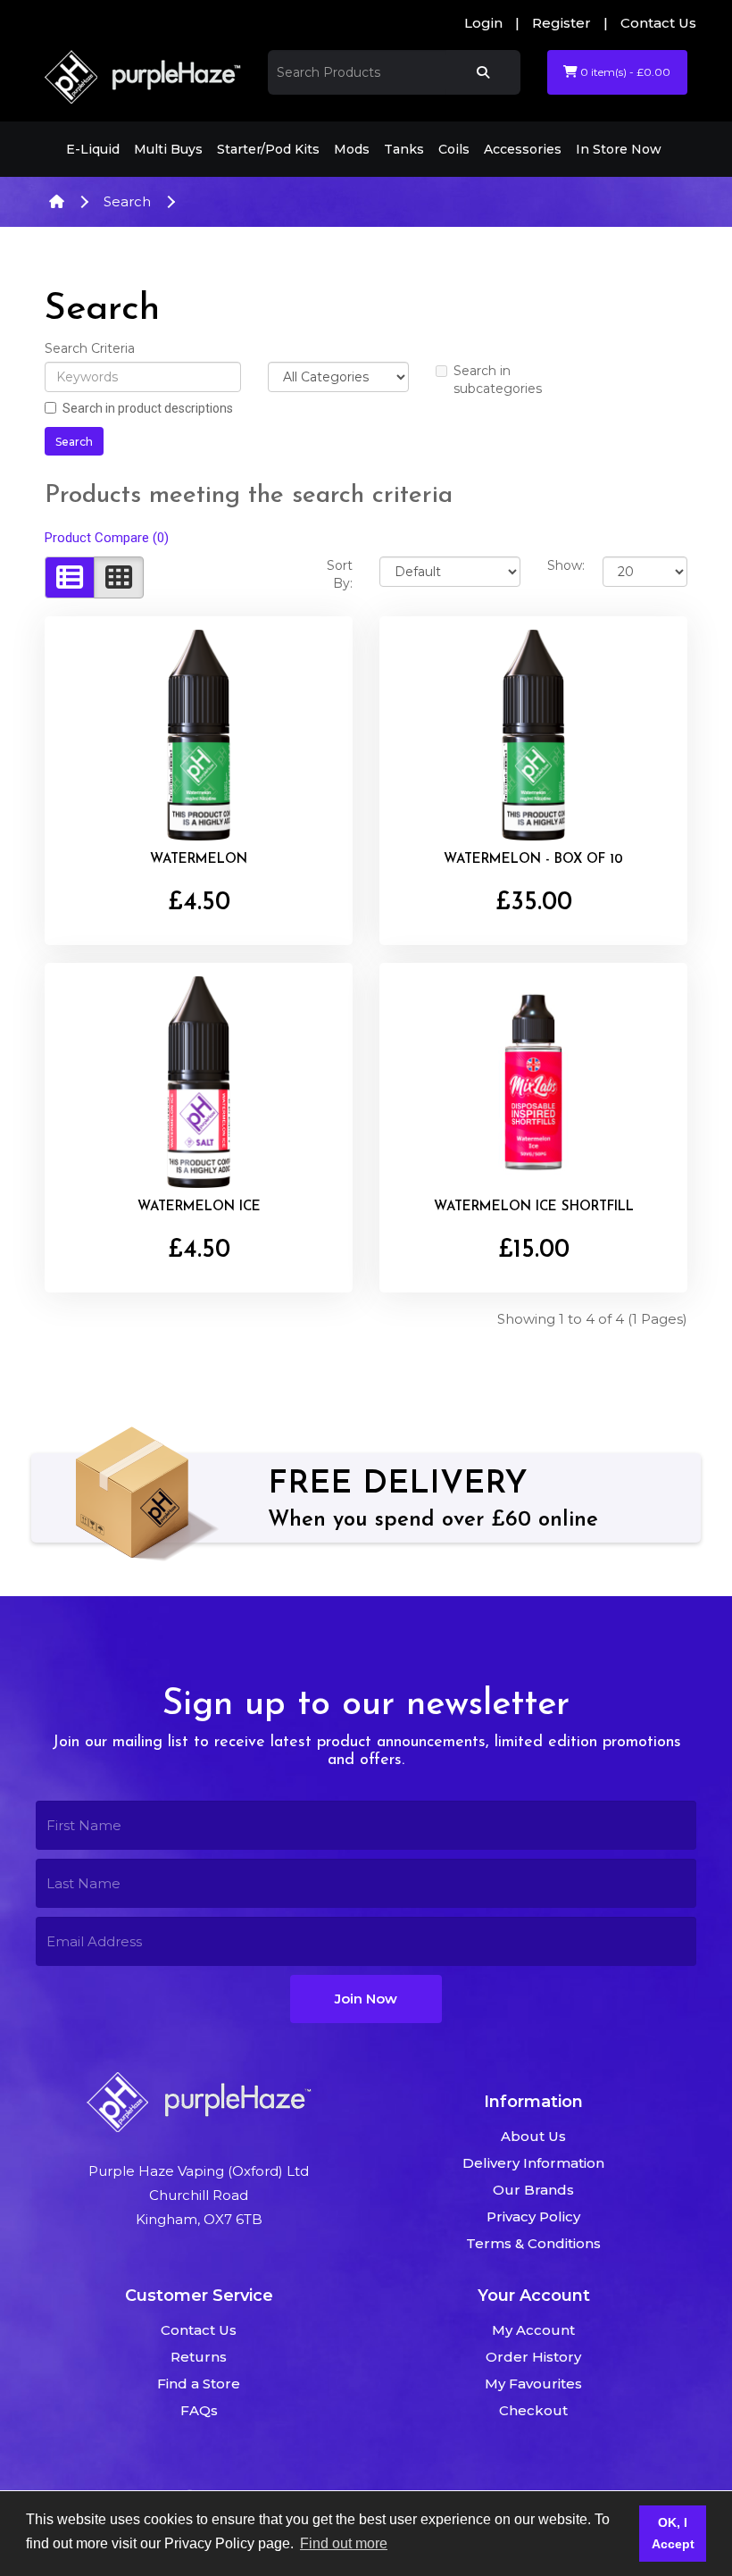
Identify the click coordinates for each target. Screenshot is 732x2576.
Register (561, 23)
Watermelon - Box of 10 (533, 860)
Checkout (533, 2410)
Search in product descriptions (148, 408)
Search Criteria (90, 348)
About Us (533, 2136)
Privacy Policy (533, 2216)
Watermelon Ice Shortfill (534, 1207)
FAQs (199, 2410)
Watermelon (199, 860)
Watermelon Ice (199, 1207)
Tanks (404, 149)
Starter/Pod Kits (268, 149)
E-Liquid (93, 149)
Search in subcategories (498, 380)
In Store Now (619, 149)
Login (483, 23)
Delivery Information (533, 2163)
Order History (533, 2357)
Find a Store (199, 2384)
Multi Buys (168, 149)
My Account (533, 2330)
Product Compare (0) (107, 538)
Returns (199, 2357)
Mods (352, 149)
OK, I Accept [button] (673, 2533)
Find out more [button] (344, 2543)
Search (127, 201)
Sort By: (340, 574)
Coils (454, 149)
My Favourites (533, 2384)
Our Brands (533, 2190)
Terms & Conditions (533, 2243)
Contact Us (658, 23)
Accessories (523, 149)
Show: (562, 565)
